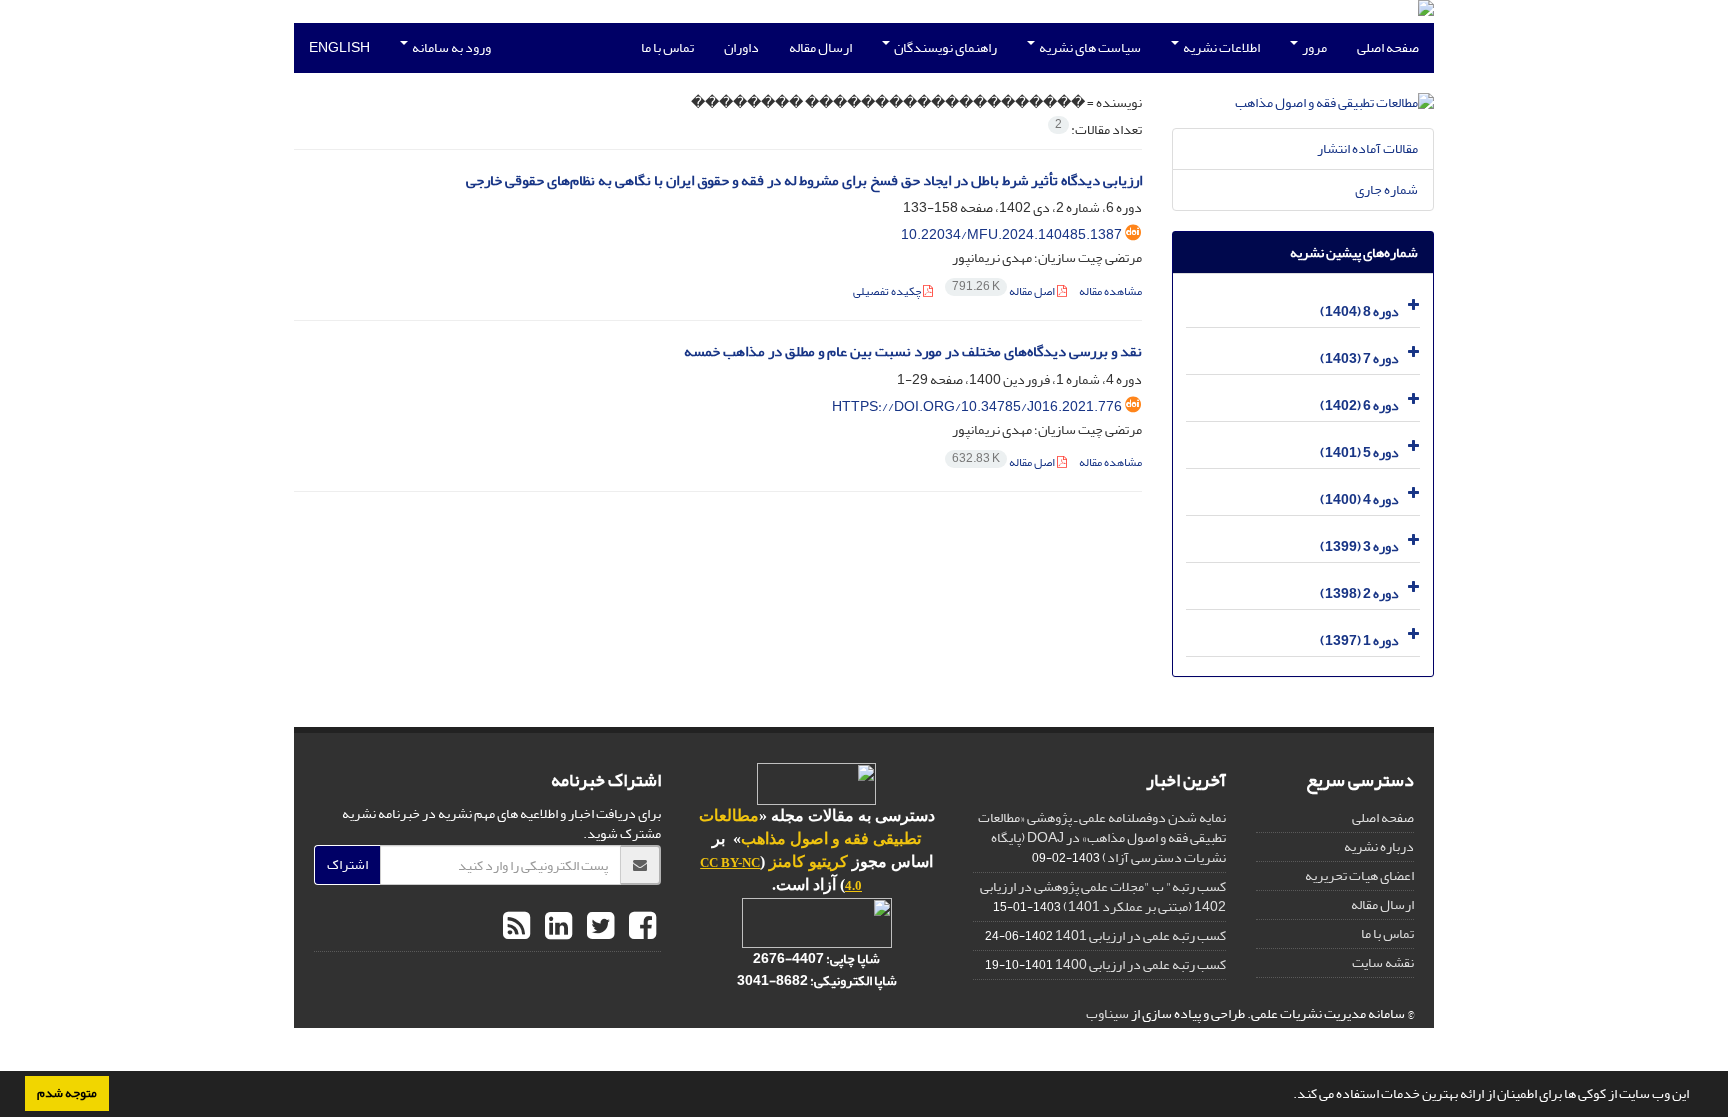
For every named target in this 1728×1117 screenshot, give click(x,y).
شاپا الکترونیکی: (817, 980)
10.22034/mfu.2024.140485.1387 (1011, 234)
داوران (741, 47)
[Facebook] (640, 927)
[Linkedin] (556, 927)
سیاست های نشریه (1089, 47)
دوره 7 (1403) (1359, 358)
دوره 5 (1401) (1359, 452)
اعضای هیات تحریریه (1359, 875)
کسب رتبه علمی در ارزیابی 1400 (1140, 964)
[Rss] (516, 927)
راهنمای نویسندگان (944, 47)
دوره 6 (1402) (1359, 405)
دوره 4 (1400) (1359, 499)
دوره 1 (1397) (1359, 640)
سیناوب (1107, 1013)
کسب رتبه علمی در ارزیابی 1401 (1140, 935)
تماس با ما (667, 47)
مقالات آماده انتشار (1367, 148)
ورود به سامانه (450, 47)
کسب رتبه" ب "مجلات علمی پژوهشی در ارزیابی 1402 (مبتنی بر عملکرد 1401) (1103, 896)
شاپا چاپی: (852, 958)
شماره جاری (1386, 189)
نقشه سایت (1383, 962)
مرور (1313, 47)
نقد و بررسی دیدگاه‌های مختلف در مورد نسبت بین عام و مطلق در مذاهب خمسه (913, 351)
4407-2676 (788, 958)
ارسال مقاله (820, 47)
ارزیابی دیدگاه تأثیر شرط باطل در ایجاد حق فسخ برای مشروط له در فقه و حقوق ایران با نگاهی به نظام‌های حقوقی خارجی (804, 180)
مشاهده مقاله (1110, 291)
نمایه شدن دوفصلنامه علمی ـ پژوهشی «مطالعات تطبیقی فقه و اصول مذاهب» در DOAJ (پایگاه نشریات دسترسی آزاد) (1102, 837)
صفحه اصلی (1388, 47)
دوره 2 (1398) (1359, 593)
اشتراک (347, 864)
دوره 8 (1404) (1359, 311)
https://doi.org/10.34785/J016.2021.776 (977, 406)
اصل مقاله (1004, 291)
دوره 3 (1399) (1359, 546)
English (339, 47)
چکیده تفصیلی (888, 291)
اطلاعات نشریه (1220, 47)
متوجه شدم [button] (67, 1093)
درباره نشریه (1379, 846)
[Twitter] (598, 927)
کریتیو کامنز (808, 861)
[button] (1288, 1096)
